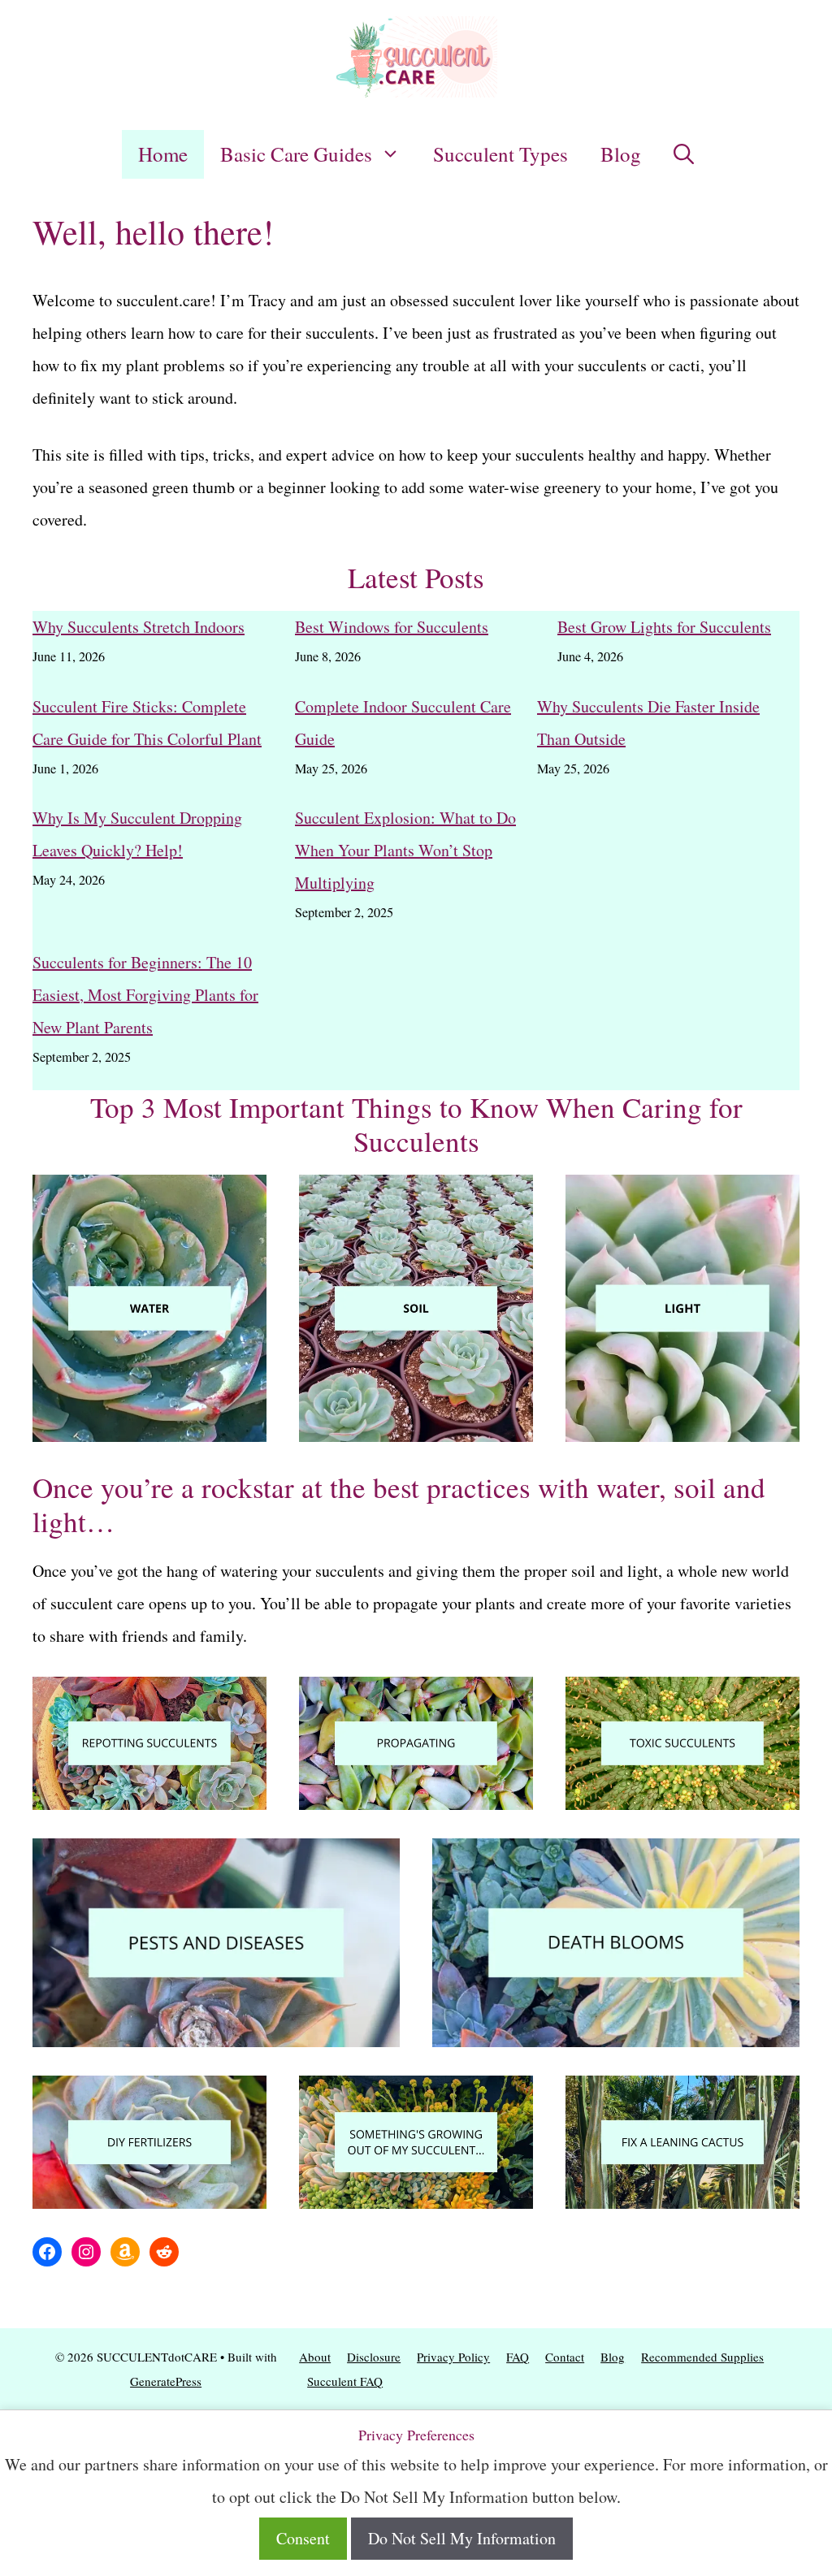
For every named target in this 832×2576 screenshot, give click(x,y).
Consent (303, 2538)
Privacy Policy (453, 2357)
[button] (684, 154)
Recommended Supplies (702, 2357)
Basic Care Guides (296, 154)
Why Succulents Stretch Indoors (139, 627)
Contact (565, 2357)
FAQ (518, 2357)
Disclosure (374, 2357)
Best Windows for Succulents (392, 627)
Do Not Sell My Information (462, 2538)
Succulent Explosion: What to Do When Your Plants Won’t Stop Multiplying (405, 850)
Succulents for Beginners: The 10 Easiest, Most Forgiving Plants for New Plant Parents (145, 995)
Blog (621, 154)
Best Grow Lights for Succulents (664, 627)
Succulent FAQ (345, 2381)
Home (163, 154)
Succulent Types (500, 154)
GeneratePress (166, 2381)
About (315, 2357)
